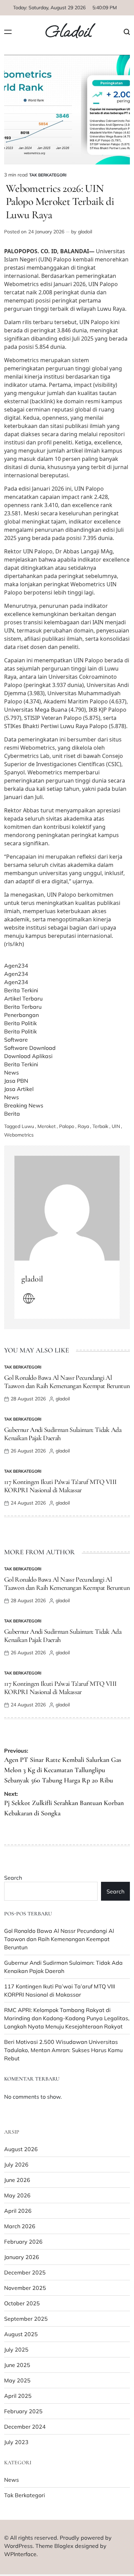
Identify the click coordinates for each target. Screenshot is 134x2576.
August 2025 (21, 2334)
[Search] (127, 32)
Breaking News (24, 1105)
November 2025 (25, 2288)
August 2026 (21, 2149)
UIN (116, 1126)
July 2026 (16, 2164)
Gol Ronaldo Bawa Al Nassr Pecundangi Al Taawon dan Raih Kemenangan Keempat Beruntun (67, 1382)
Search (13, 1878)
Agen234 (16, 966)
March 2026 (20, 2226)
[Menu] (8, 32)
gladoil (85, 232)
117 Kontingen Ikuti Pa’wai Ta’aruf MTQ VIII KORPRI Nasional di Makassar (60, 1486)
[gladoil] (67, 1208)
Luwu (28, 1126)
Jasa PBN (16, 1081)
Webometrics (19, 1135)
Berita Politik (20, 1023)
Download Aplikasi (28, 1056)
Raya (83, 1126)
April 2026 (18, 2211)
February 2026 (23, 2242)
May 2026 (17, 2195)
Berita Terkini (21, 990)
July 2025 (16, 2350)
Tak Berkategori (48, 175)
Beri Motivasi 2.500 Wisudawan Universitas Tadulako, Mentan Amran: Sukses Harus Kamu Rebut (63, 2050)
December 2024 (25, 2427)
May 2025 (17, 2380)
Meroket (47, 1126)
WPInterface (20, 2554)
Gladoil (68, 32)
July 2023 (16, 2442)
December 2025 (25, 2272)
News (12, 1072)
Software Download (30, 1048)
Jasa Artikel (19, 1089)
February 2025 (23, 2411)
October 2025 (22, 2303)
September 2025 (26, 2319)
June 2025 (17, 2365)
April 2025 (18, 2396)
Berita (12, 1114)
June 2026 (17, 2180)
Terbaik (100, 1126)
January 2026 (22, 2257)
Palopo (67, 1126)
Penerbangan (21, 1015)
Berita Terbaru (23, 1007)
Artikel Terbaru (23, 998)
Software (16, 1040)
